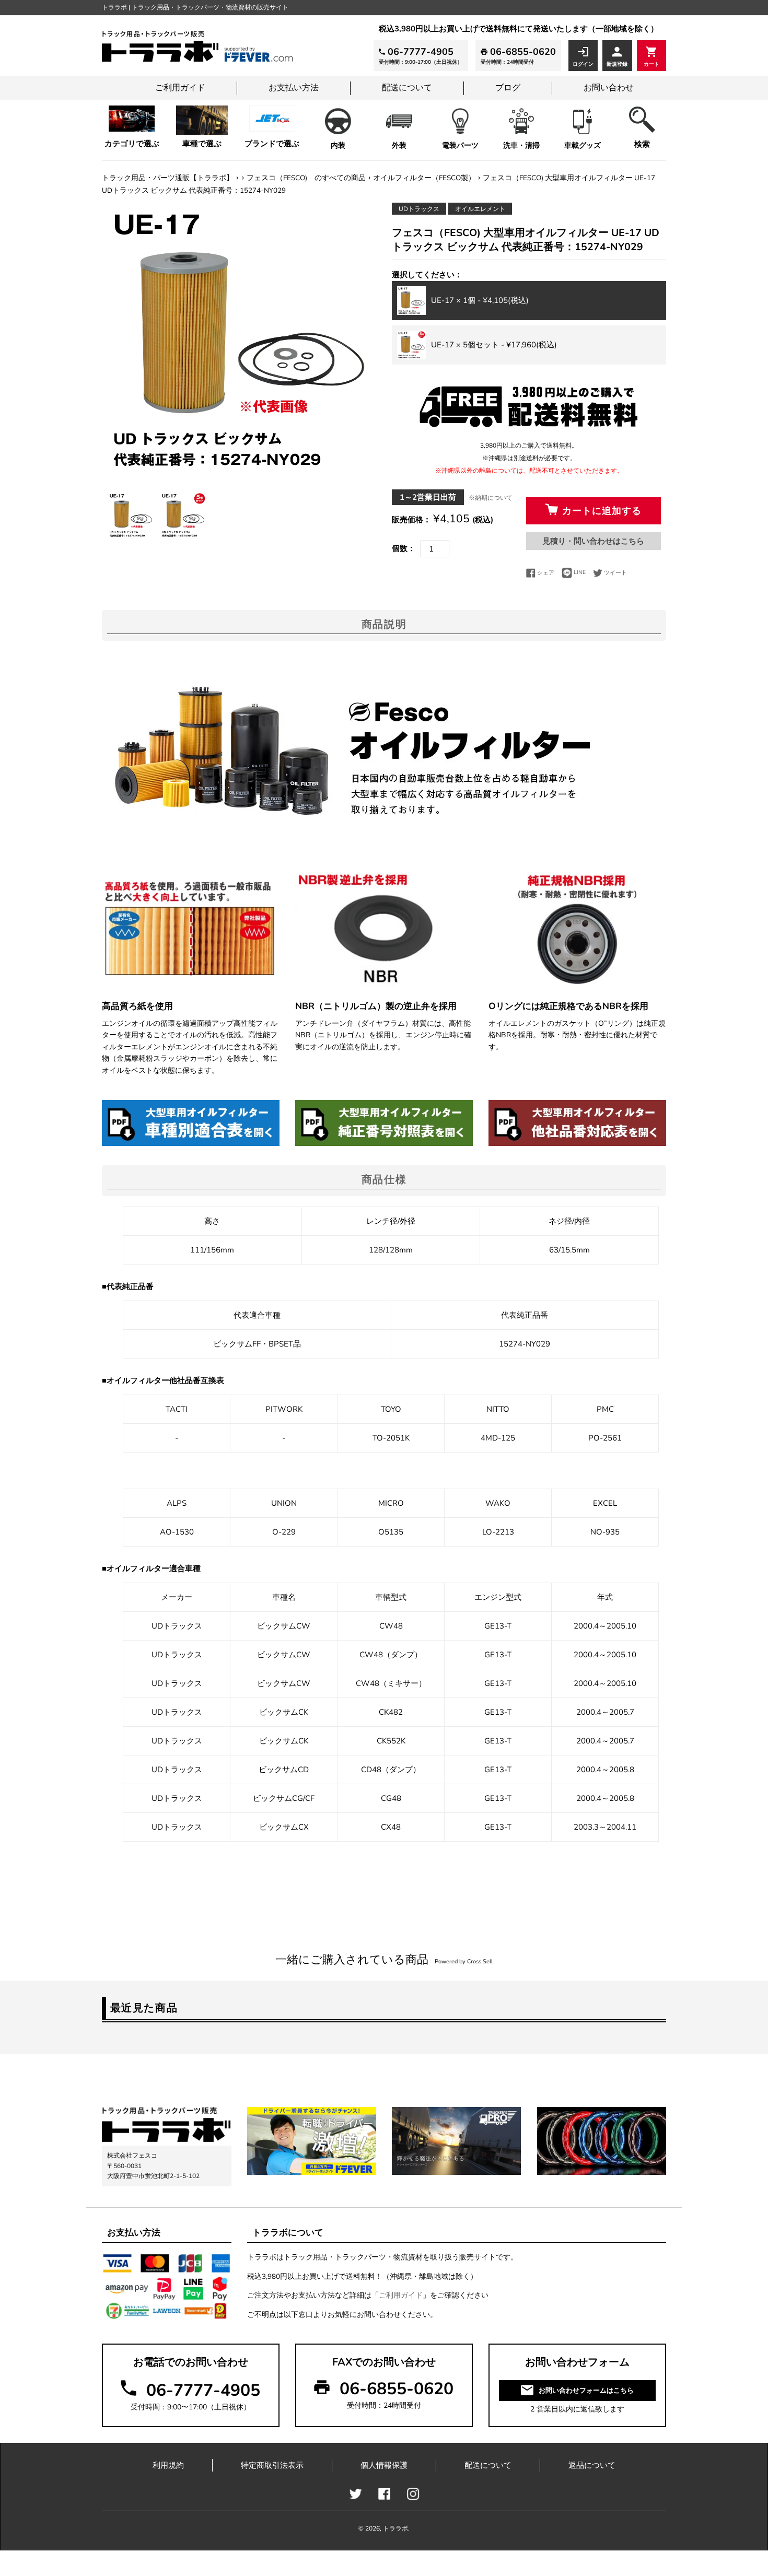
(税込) (480, 300)
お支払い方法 (294, 88)
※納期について (491, 498)
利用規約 (168, 2465)
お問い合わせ (609, 88)
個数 (400, 548)
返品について (592, 2465)
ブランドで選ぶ (272, 144)
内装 (338, 145)
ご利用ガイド (180, 88)
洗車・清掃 (521, 145)
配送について (407, 88)
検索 (642, 144)
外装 (399, 145)
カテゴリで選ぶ (132, 144)
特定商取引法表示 (272, 2465)
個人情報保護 (384, 2465)
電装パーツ (460, 145)
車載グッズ (583, 145)
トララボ (395, 2528)
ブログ (508, 88)
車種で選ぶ (202, 144)
